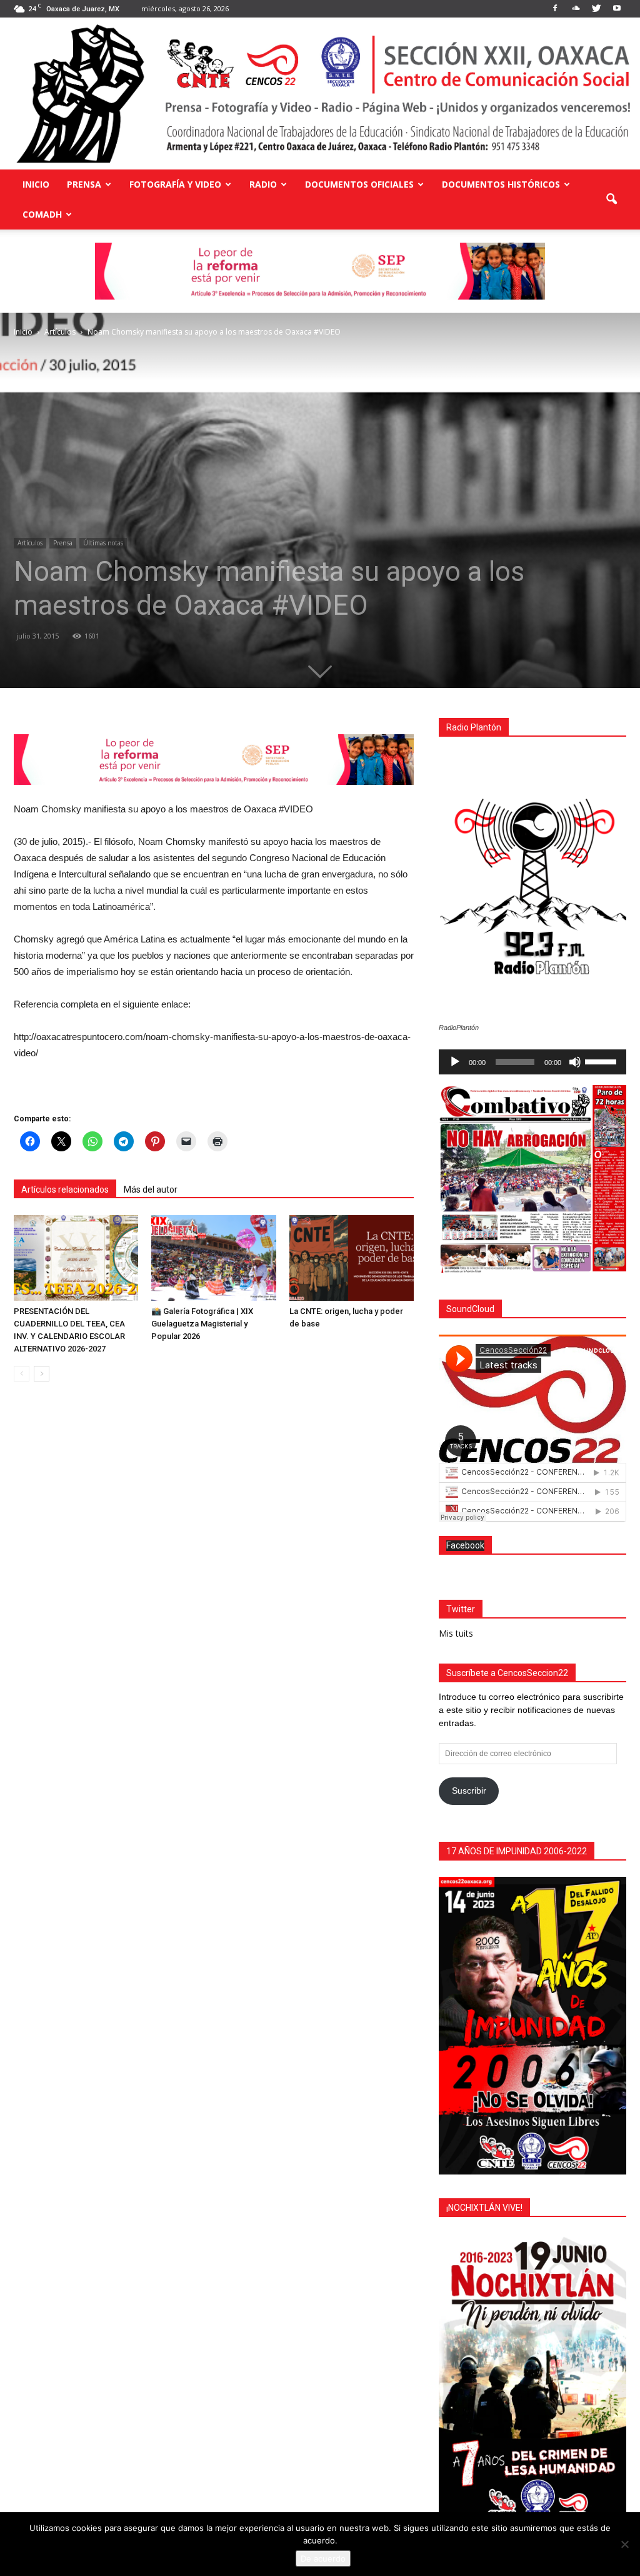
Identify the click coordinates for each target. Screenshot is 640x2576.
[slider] (602, 1061)
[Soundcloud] (576, 9)
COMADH (42, 214)
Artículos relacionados (65, 1190)
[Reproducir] (455, 1062)
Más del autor (151, 1190)
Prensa (84, 184)
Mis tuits (456, 1633)
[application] (532, 1062)
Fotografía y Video (175, 184)
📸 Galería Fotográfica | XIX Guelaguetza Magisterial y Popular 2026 (202, 1324)
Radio (263, 184)
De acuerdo (323, 2558)
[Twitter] (596, 9)
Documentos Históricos (501, 184)
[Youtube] (617, 9)
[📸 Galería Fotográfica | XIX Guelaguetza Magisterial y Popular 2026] (213, 1258)
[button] (611, 200)
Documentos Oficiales (359, 184)
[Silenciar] (575, 1062)
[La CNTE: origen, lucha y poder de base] (352, 1258)
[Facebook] (555, 9)
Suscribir (469, 1791)
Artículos (30, 543)
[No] (624, 2544)
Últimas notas (103, 543)
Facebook (465, 1545)
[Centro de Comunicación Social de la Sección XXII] (320, 93)
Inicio (36, 184)
